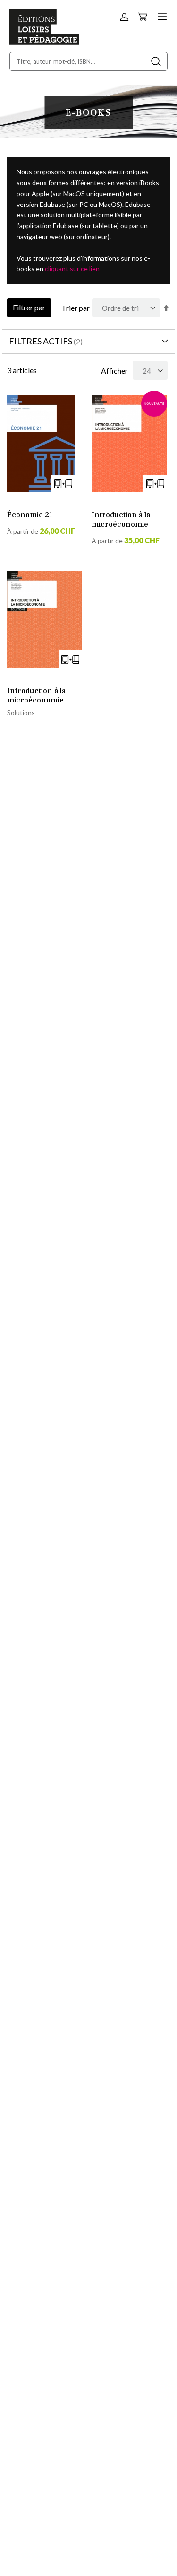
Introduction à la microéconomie (121, 520)
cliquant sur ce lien (72, 269)
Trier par (76, 308)
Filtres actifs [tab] (41, 341)
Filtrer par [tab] (29, 307)
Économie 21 (30, 515)
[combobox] (88, 61)
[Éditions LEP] (44, 42)
